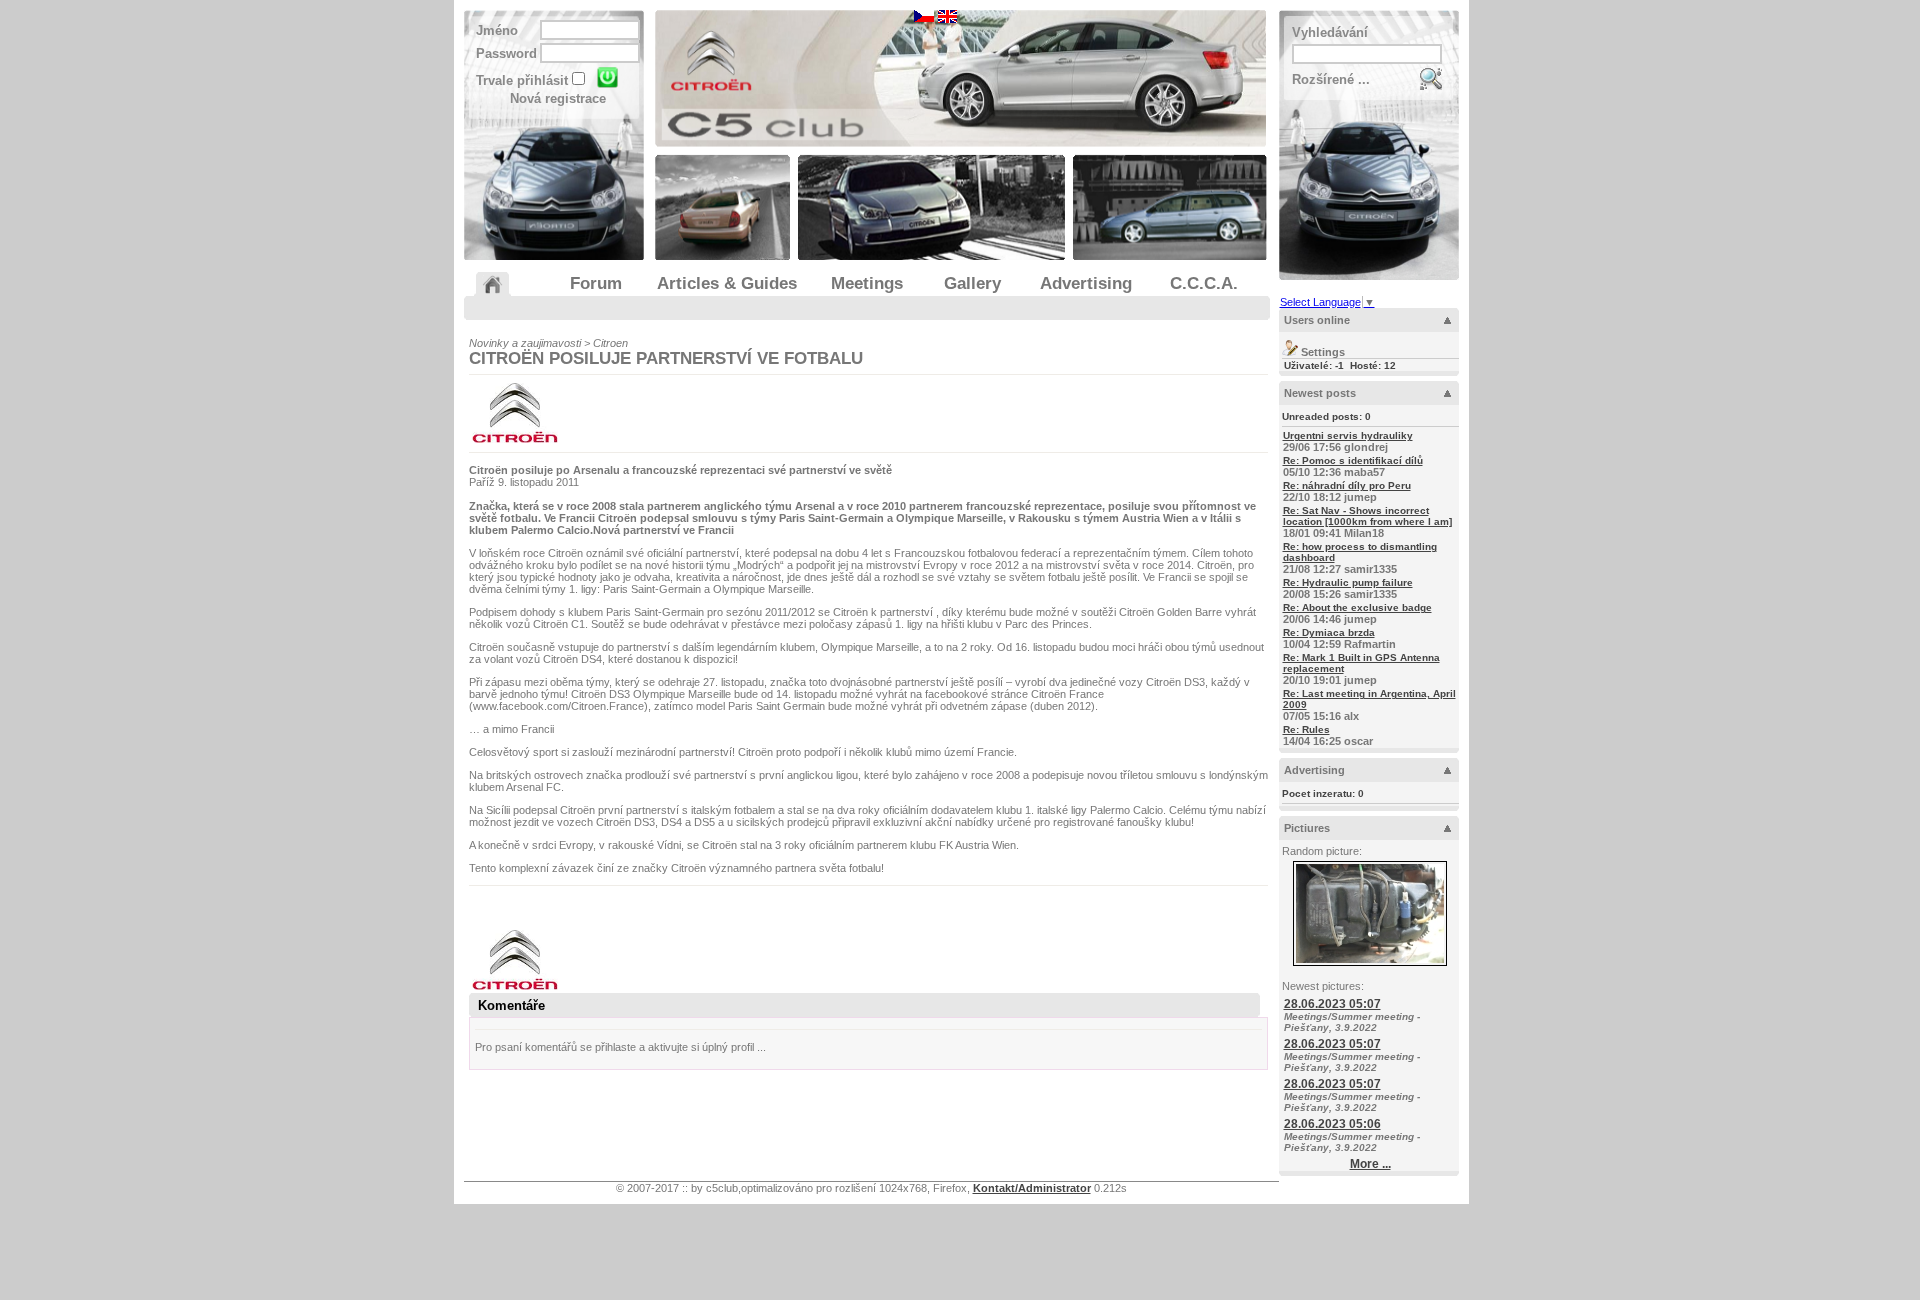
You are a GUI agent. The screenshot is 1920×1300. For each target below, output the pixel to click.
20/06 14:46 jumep (1357, 613)
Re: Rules (1306, 729)
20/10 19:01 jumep (1361, 669)
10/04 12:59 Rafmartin (1339, 638)
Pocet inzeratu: (1323, 793)
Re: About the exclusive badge (1357, 607)
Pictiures (1307, 828)
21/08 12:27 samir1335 (1360, 558)
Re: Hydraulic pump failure (1348, 582)
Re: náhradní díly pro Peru (1347, 485)
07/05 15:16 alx (1369, 705)
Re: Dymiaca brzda (1329, 632)
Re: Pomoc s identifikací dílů (1353, 460)
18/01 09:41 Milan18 (1367, 522)
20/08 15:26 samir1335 (1348, 588)
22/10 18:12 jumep (1347, 491)
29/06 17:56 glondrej (1348, 441)
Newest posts (1320, 393)
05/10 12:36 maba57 (1353, 466)
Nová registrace (558, 98)
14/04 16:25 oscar (1328, 735)
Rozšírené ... (1331, 79)
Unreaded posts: (1326, 416)
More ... (1370, 1164)
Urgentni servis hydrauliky (1348, 435)
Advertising (1314, 770)
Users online (1317, 320)
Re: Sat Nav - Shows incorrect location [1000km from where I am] (1367, 516)
